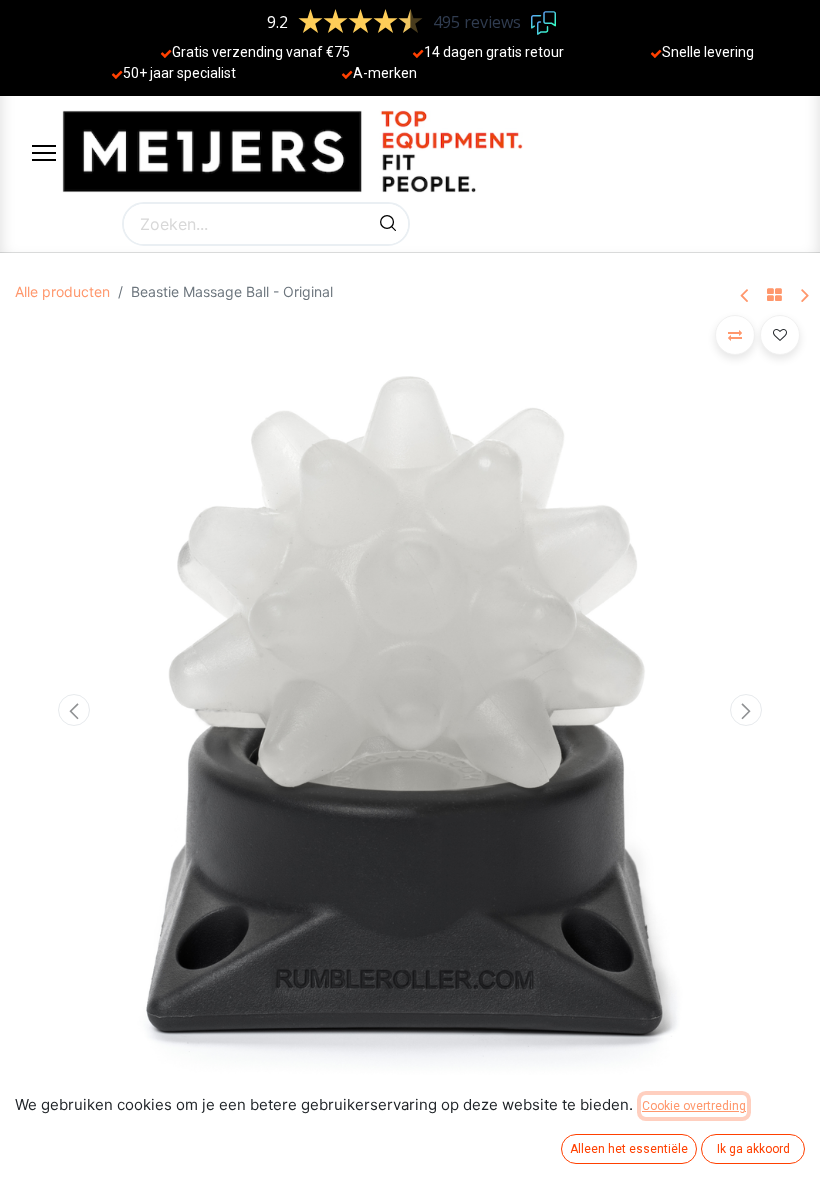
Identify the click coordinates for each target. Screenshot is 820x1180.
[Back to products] (774, 296)
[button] (74, 710)
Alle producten (62, 291)
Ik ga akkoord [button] (753, 1149)
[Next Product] (803, 296)
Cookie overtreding (694, 1106)
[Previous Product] (745, 296)
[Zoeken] (388, 224)
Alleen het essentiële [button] (629, 1149)
